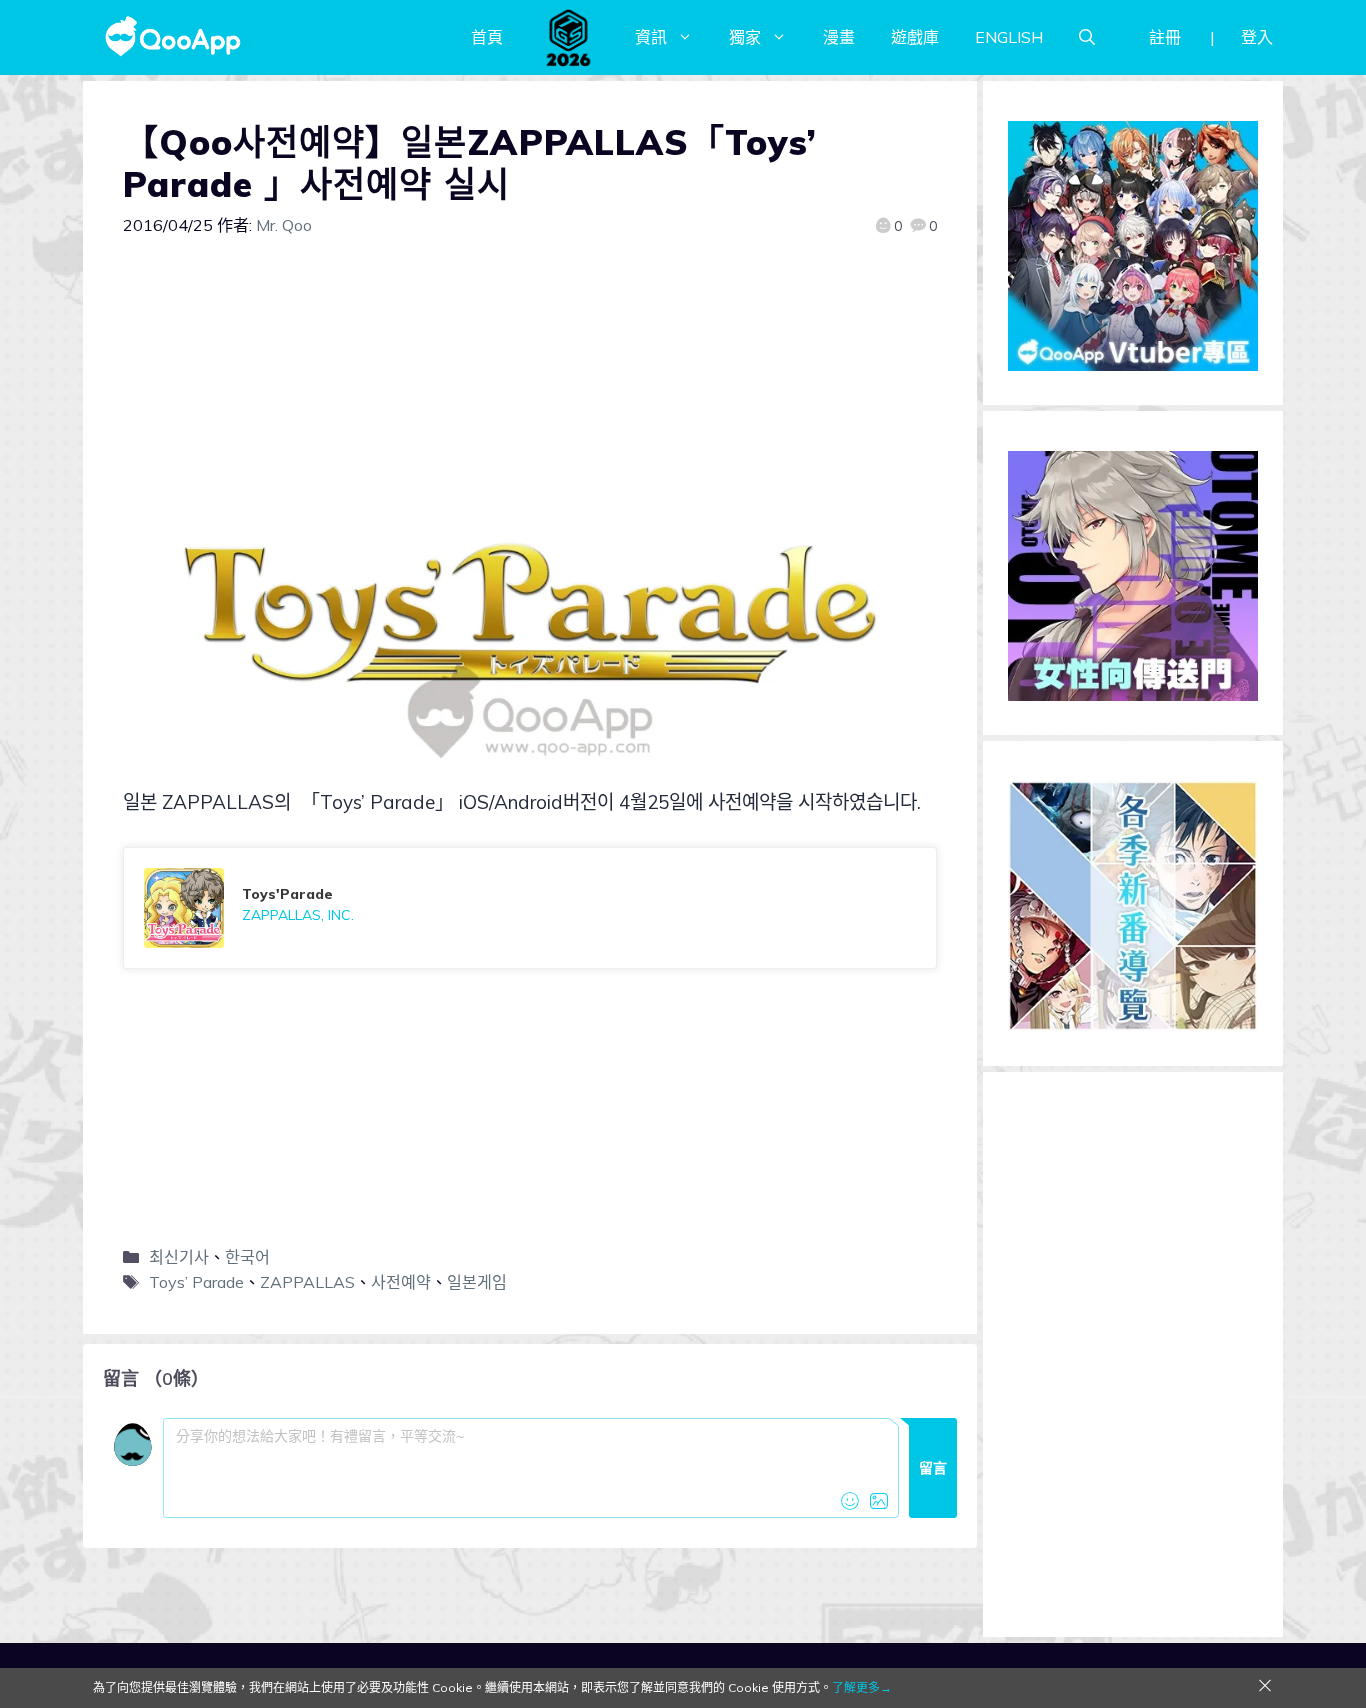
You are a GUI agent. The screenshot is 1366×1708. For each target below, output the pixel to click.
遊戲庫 (915, 37)
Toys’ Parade (196, 1282)
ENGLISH (1009, 37)
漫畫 (839, 37)
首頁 (487, 37)
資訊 (651, 37)
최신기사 (179, 1257)
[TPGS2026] (569, 37)
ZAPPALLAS (307, 1282)
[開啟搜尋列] (1087, 37)
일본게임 (477, 1282)
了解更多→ (862, 1687)
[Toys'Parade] (530, 908)
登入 (1257, 37)
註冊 (1165, 37)
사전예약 (401, 1282)
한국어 (247, 1257)
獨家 (745, 37)
